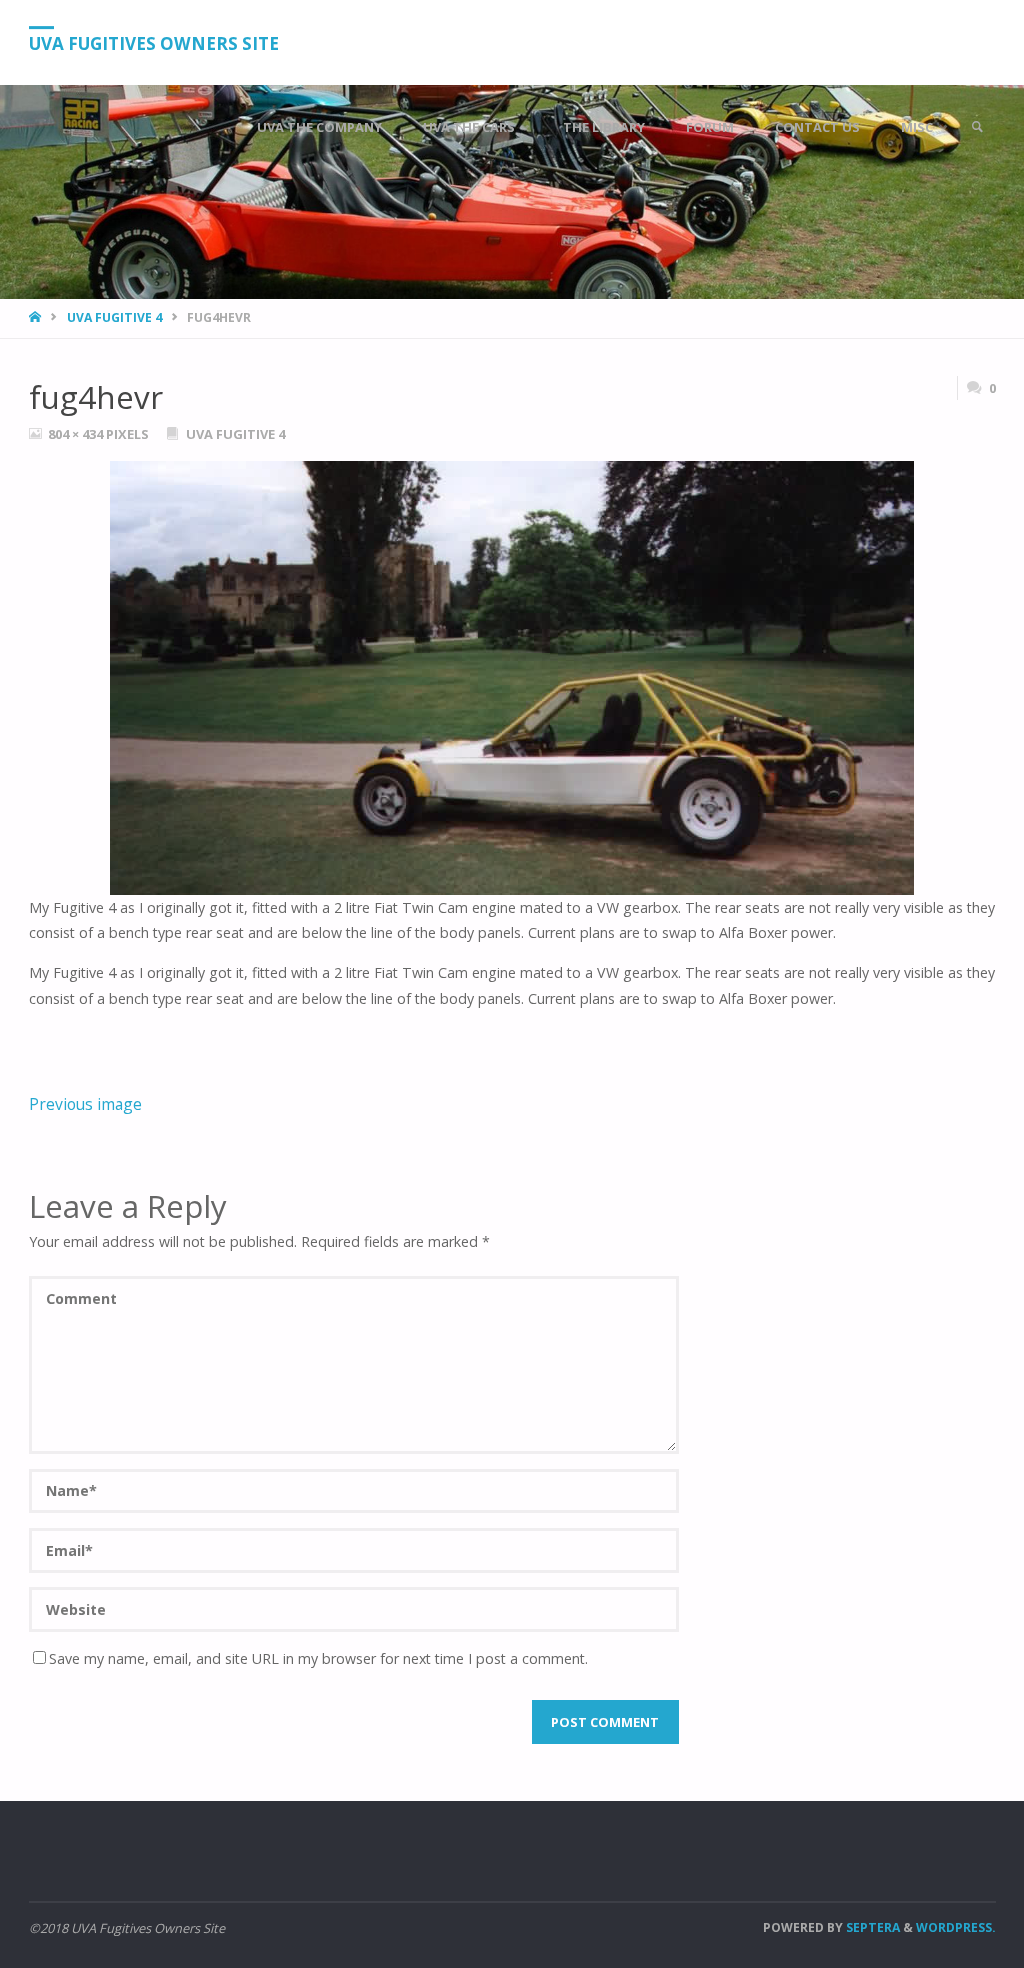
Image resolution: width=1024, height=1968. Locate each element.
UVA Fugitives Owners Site (154, 43)
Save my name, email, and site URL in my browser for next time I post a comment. (318, 1658)
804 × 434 (77, 434)
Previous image (85, 1104)
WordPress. (956, 1927)
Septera (871, 1927)
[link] (977, 127)
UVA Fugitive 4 (114, 317)
